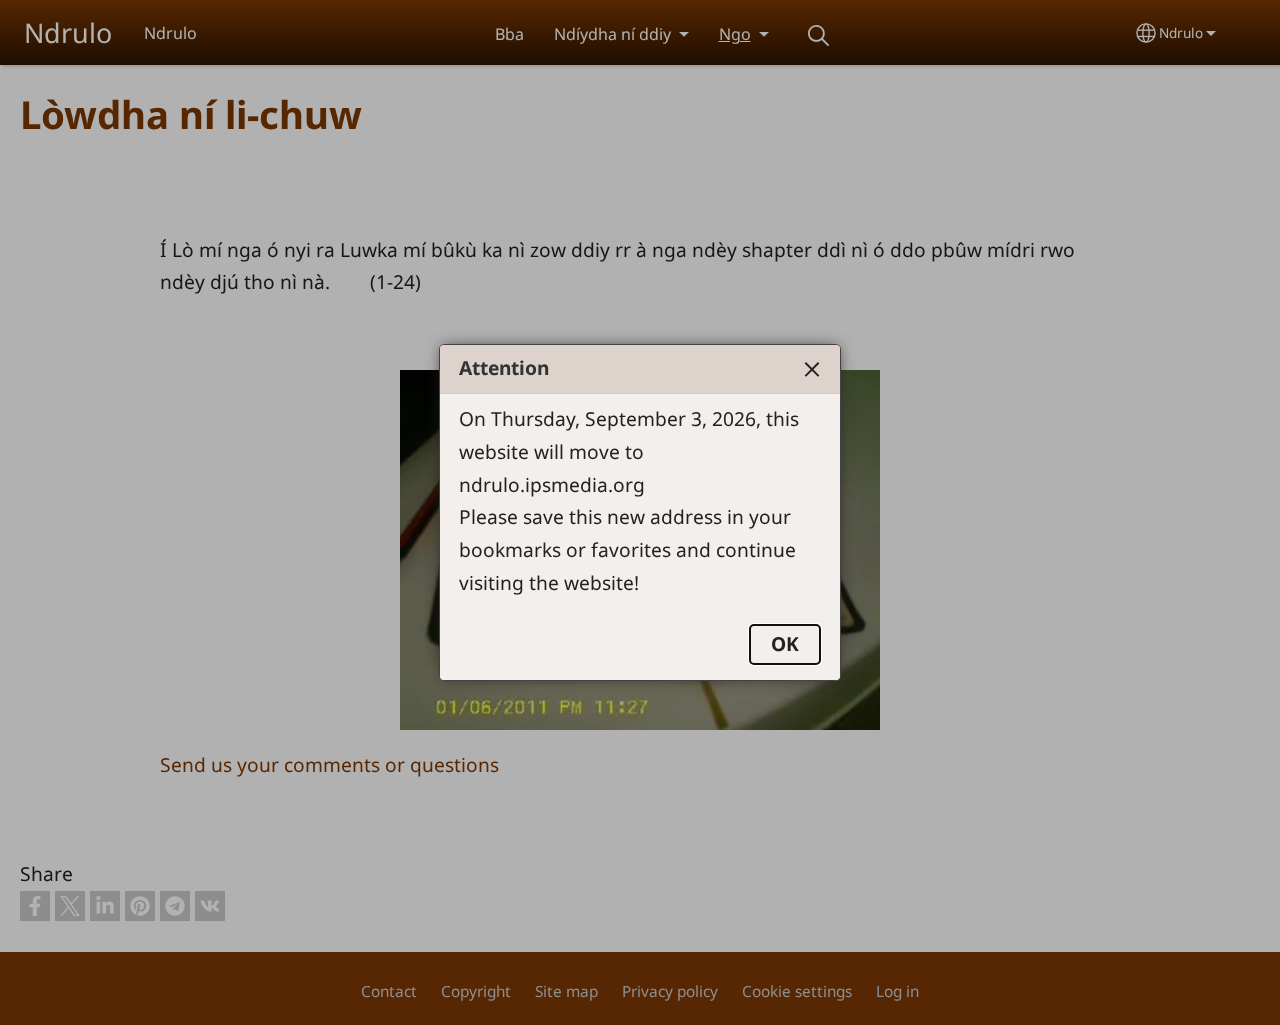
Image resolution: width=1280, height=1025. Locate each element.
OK (785, 643)
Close (812, 369)
